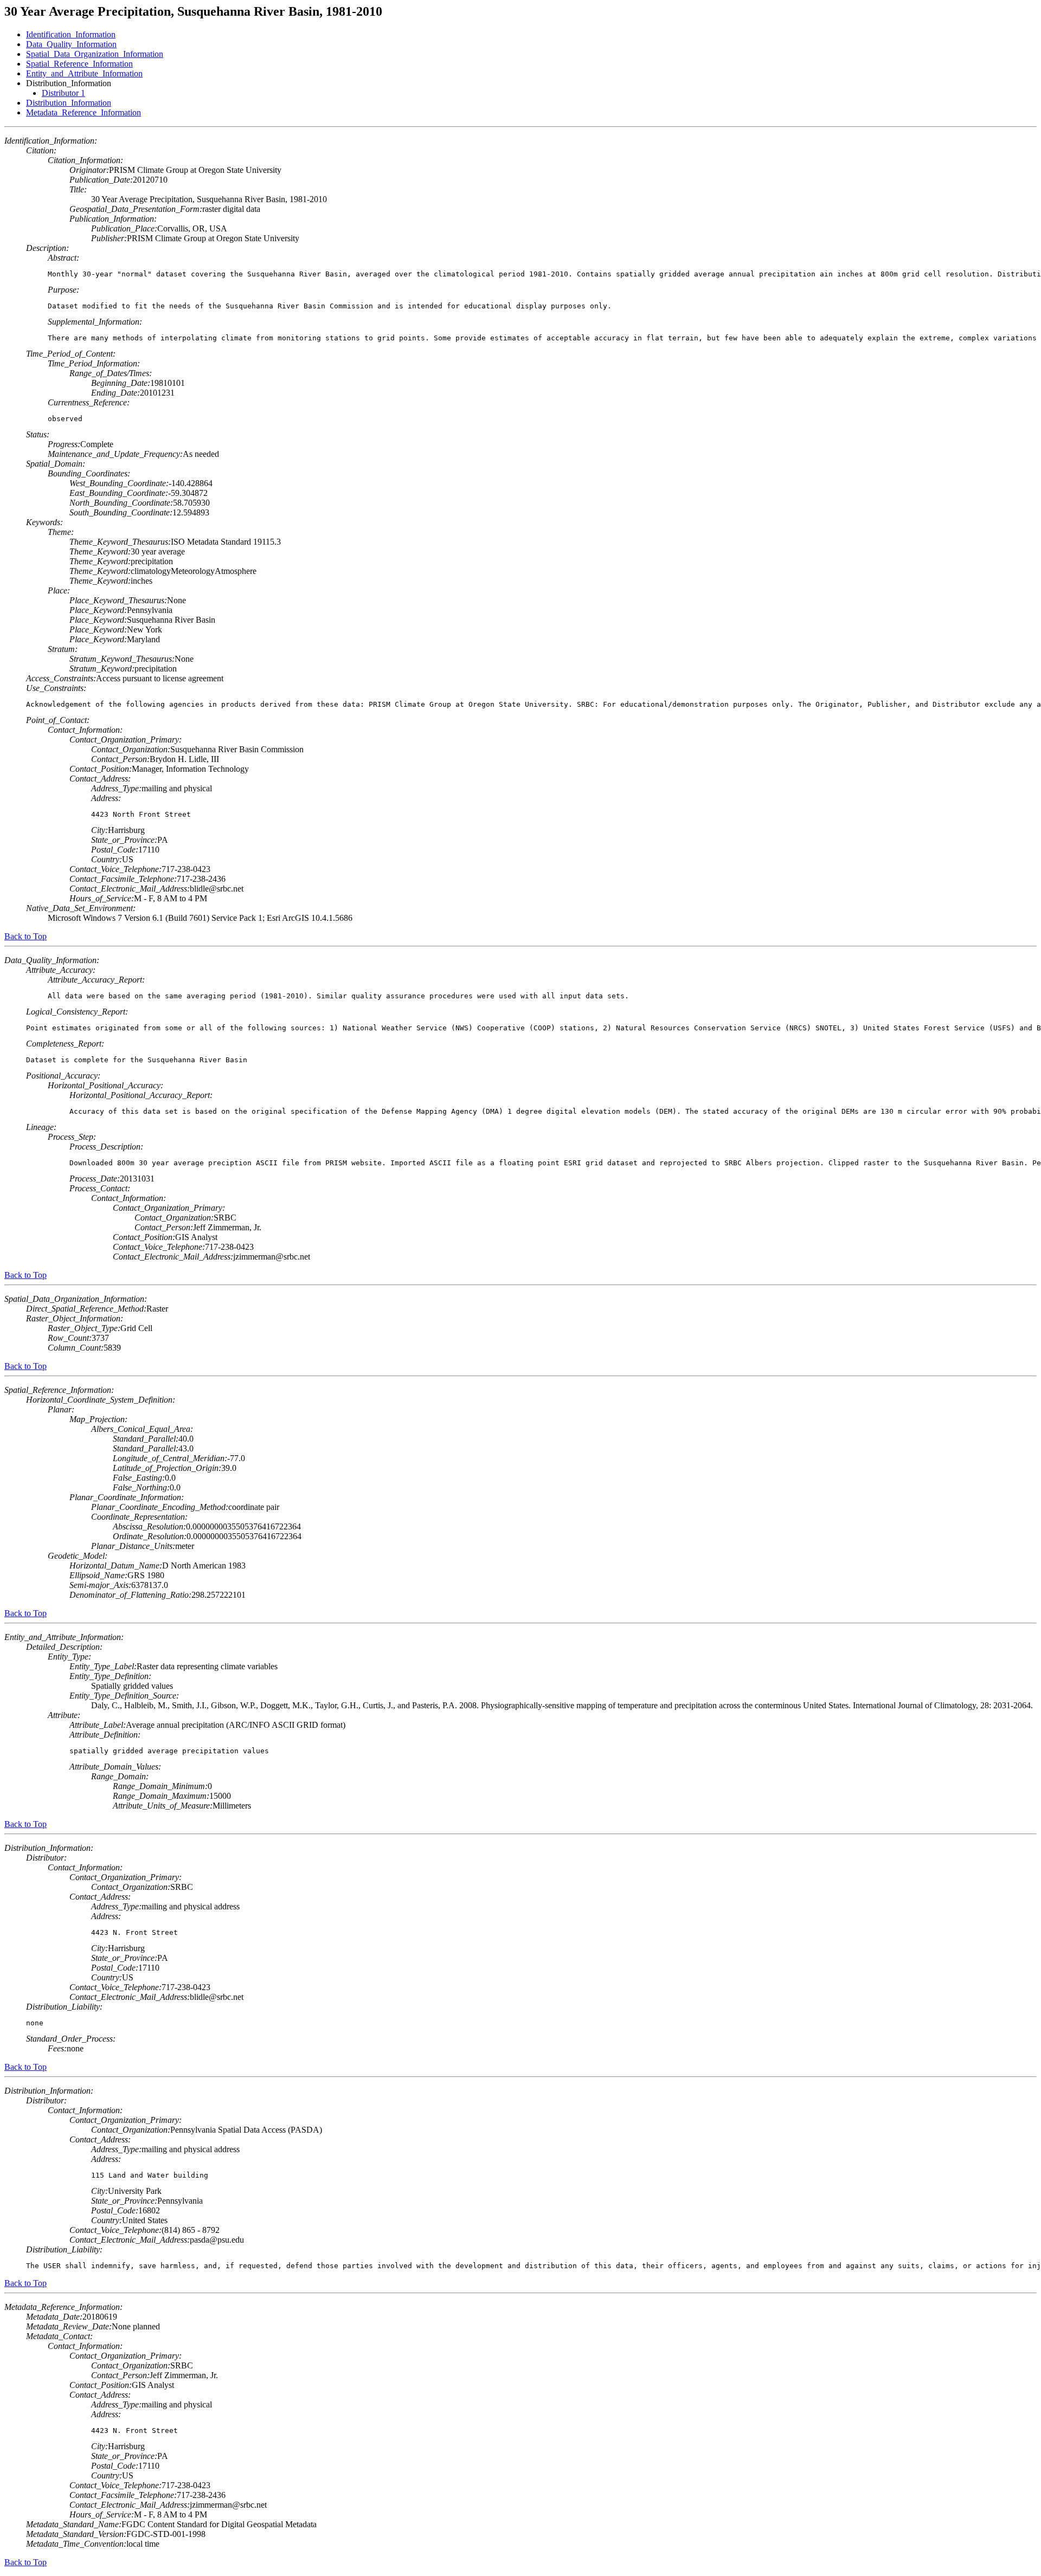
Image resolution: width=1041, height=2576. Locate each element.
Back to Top (25, 936)
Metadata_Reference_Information (83, 112)
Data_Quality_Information (71, 44)
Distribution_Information (69, 103)
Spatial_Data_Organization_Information (95, 54)
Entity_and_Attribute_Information (84, 73)
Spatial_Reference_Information (79, 64)
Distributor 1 (63, 93)
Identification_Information (71, 34)
